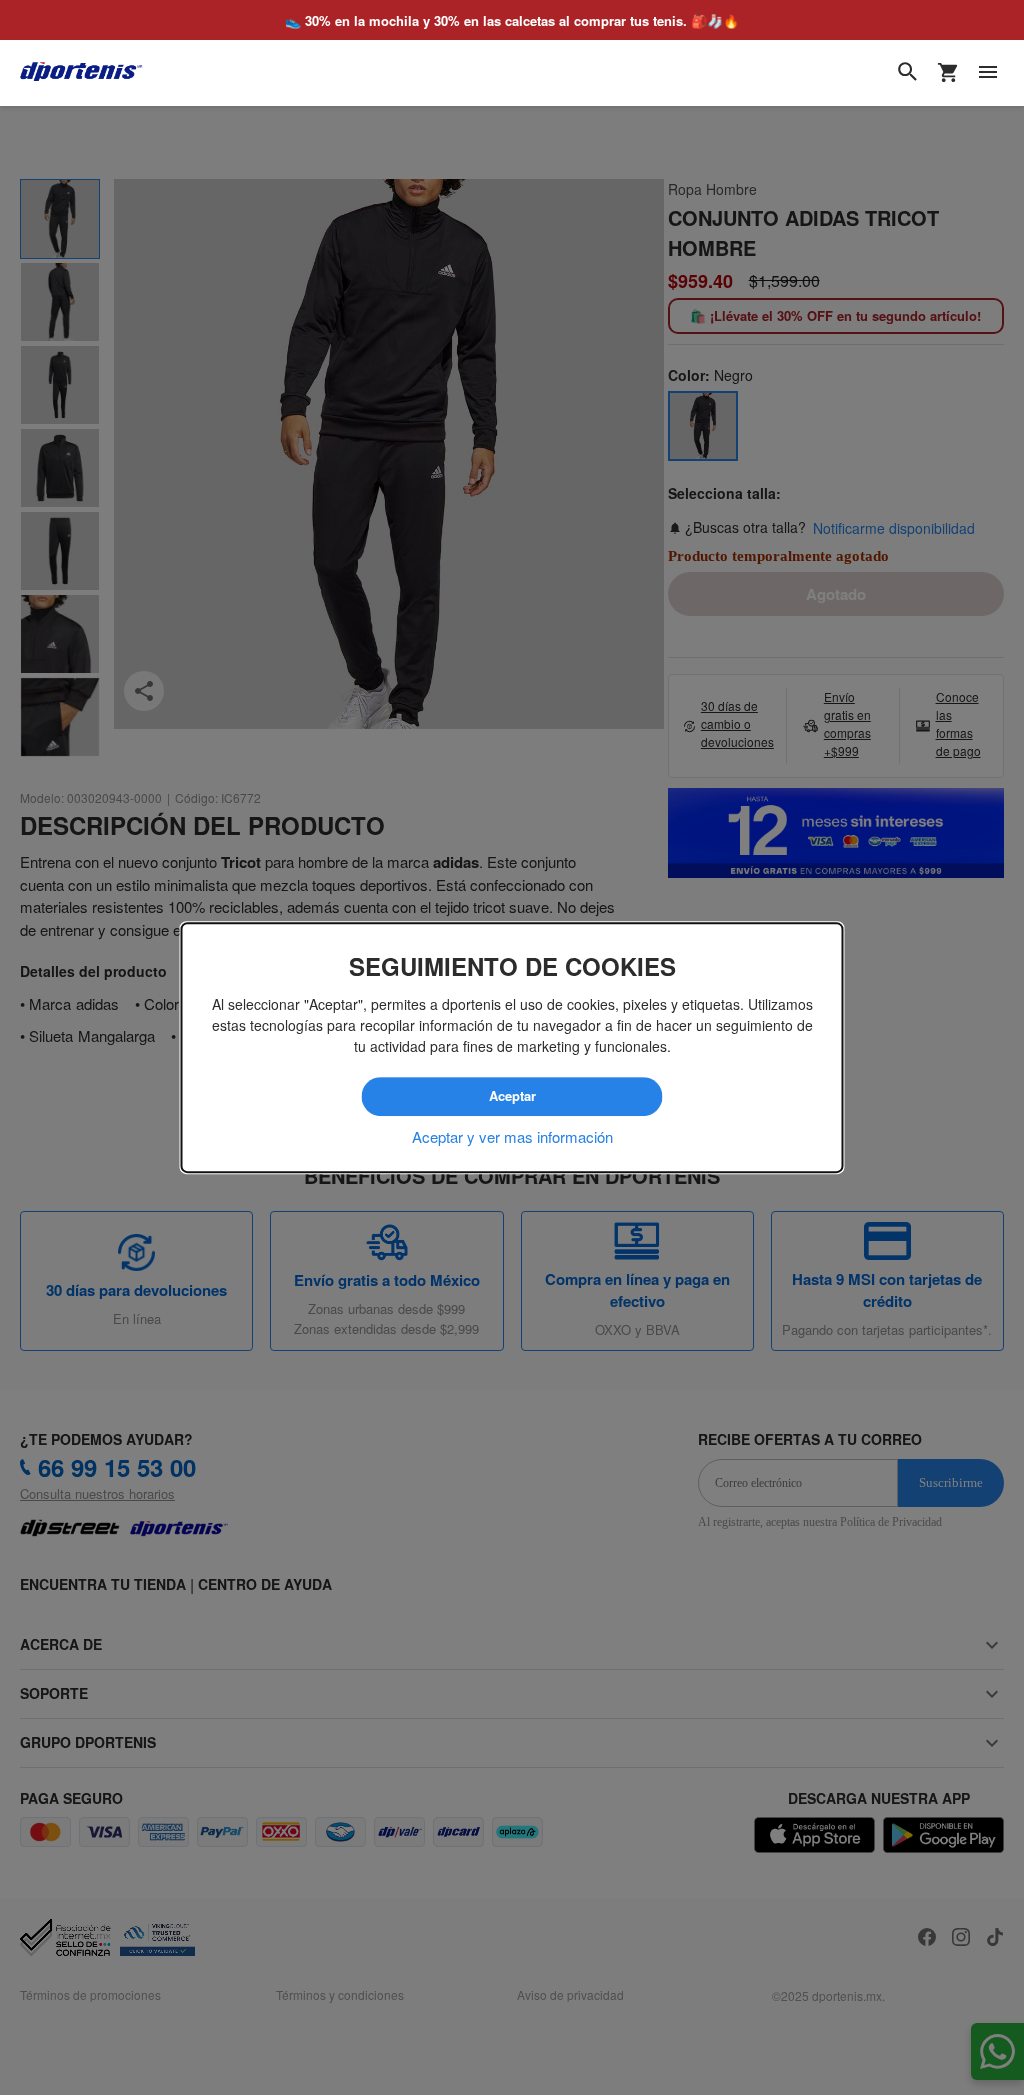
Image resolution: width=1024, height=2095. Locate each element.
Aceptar (512, 1097)
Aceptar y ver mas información (512, 1136)
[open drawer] (988, 72)
